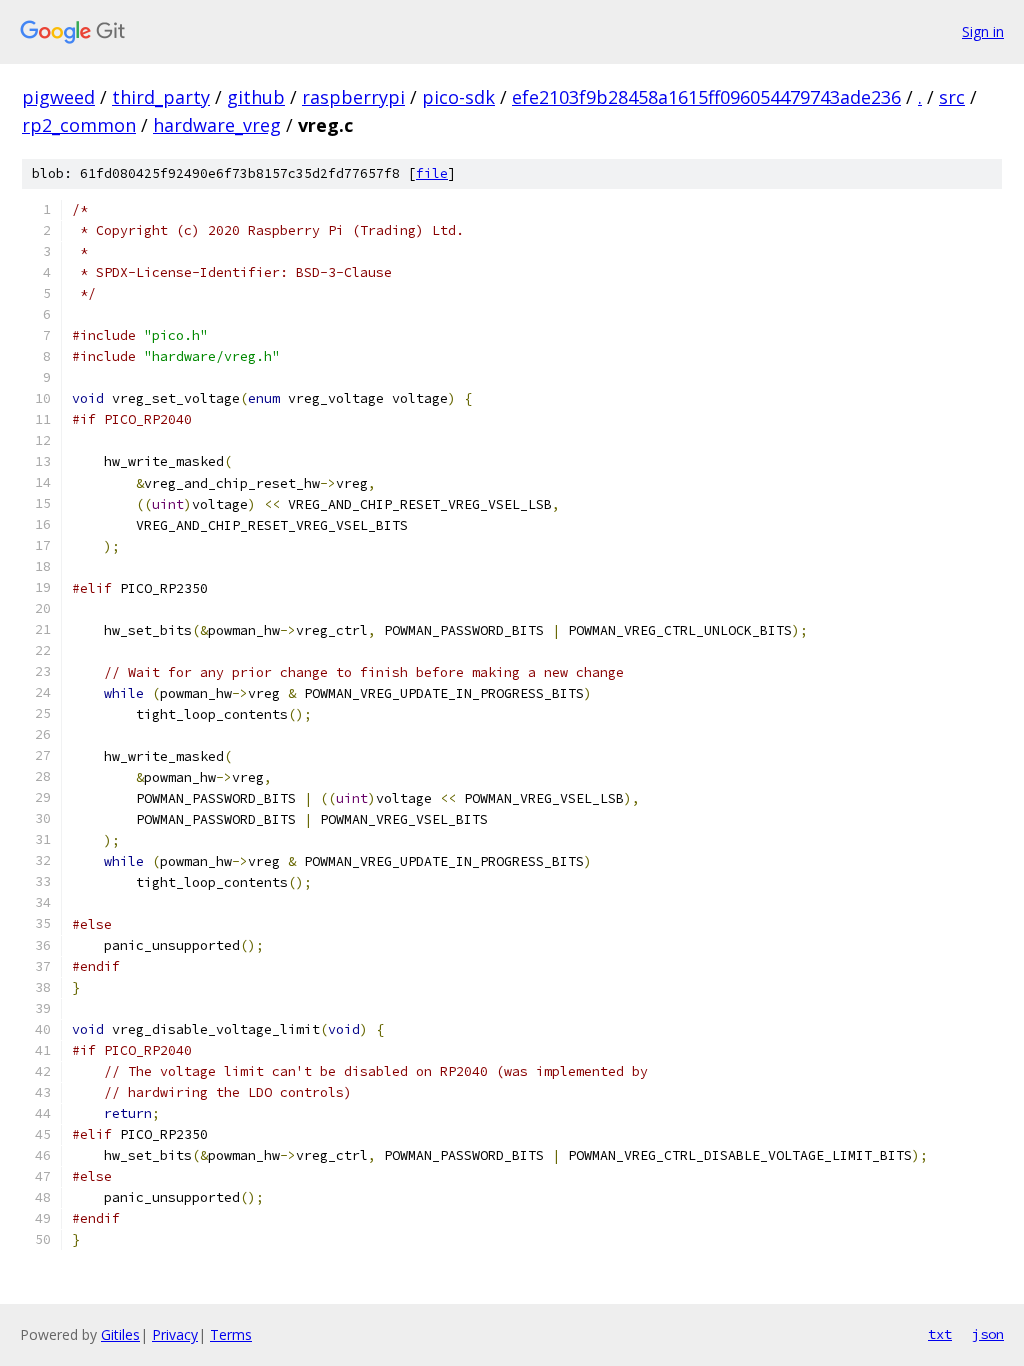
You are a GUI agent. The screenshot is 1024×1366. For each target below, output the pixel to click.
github (256, 97)
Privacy (175, 1334)
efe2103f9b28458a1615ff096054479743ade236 (706, 97)
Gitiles (120, 1334)
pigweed (58, 97)
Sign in (983, 31)
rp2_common (79, 125)
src (952, 97)
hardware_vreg (217, 125)
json (988, 1334)
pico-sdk (458, 97)
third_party (161, 97)
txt (940, 1334)
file (432, 173)
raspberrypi (353, 97)
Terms (231, 1334)
